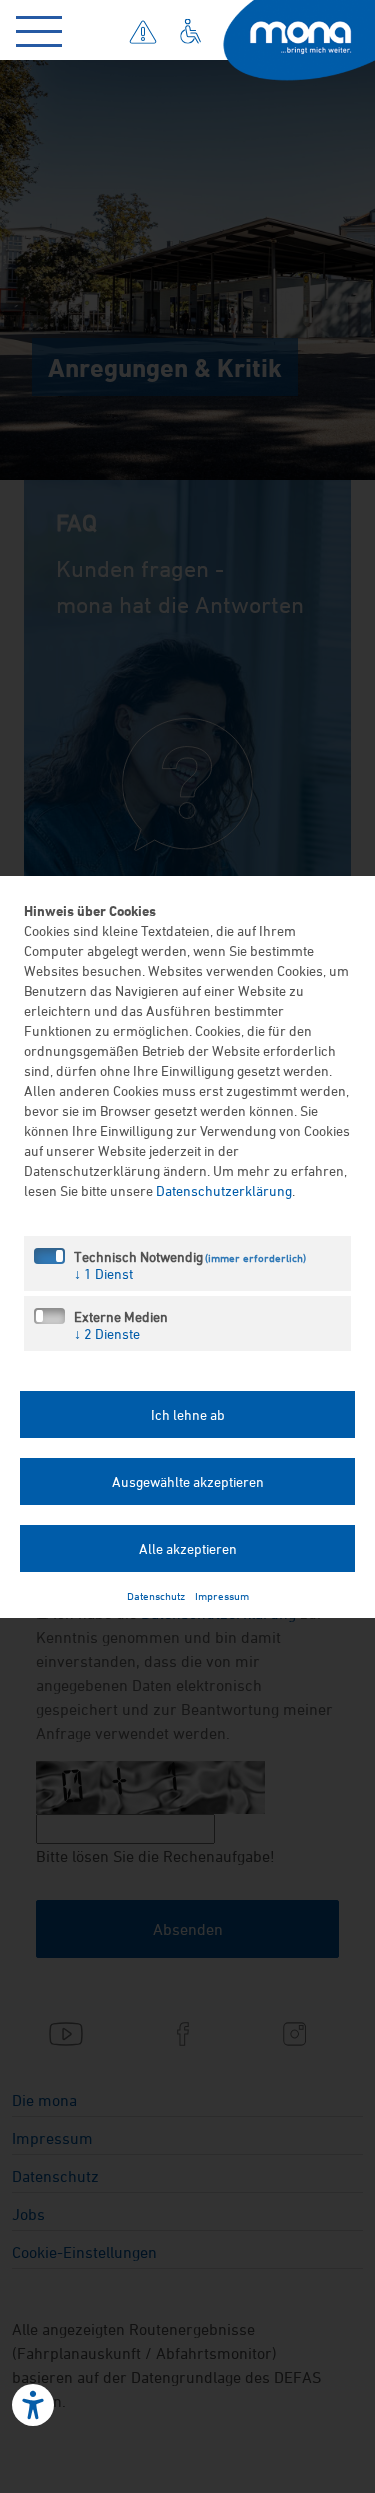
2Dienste (107, 1333)
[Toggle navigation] (44, 27)
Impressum (222, 1595)
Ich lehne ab (188, 1414)
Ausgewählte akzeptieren (188, 1481)
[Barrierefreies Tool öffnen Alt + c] (33, 2405)
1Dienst (103, 1273)
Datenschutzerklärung (224, 1190)
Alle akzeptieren (188, 1548)
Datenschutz (156, 1595)
